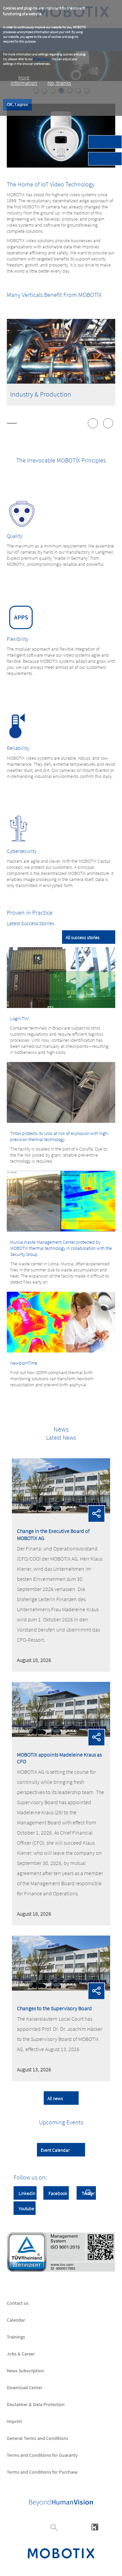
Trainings (16, 2337)
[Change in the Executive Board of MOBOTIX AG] (61, 1511)
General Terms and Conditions (37, 2438)
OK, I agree (17, 105)
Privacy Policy (42, 59)
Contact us (18, 2303)
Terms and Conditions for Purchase (42, 2472)
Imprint (14, 2421)
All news (55, 2098)
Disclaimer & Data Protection (36, 2404)
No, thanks (59, 83)
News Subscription (25, 2371)
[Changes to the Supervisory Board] (61, 1989)
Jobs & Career (21, 2354)
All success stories (83, 937)
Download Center (25, 2388)
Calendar (16, 2320)
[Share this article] (97, 1514)
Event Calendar (55, 2150)
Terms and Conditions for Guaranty (42, 2455)
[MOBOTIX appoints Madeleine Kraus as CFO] (61, 1735)
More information (24, 80)
